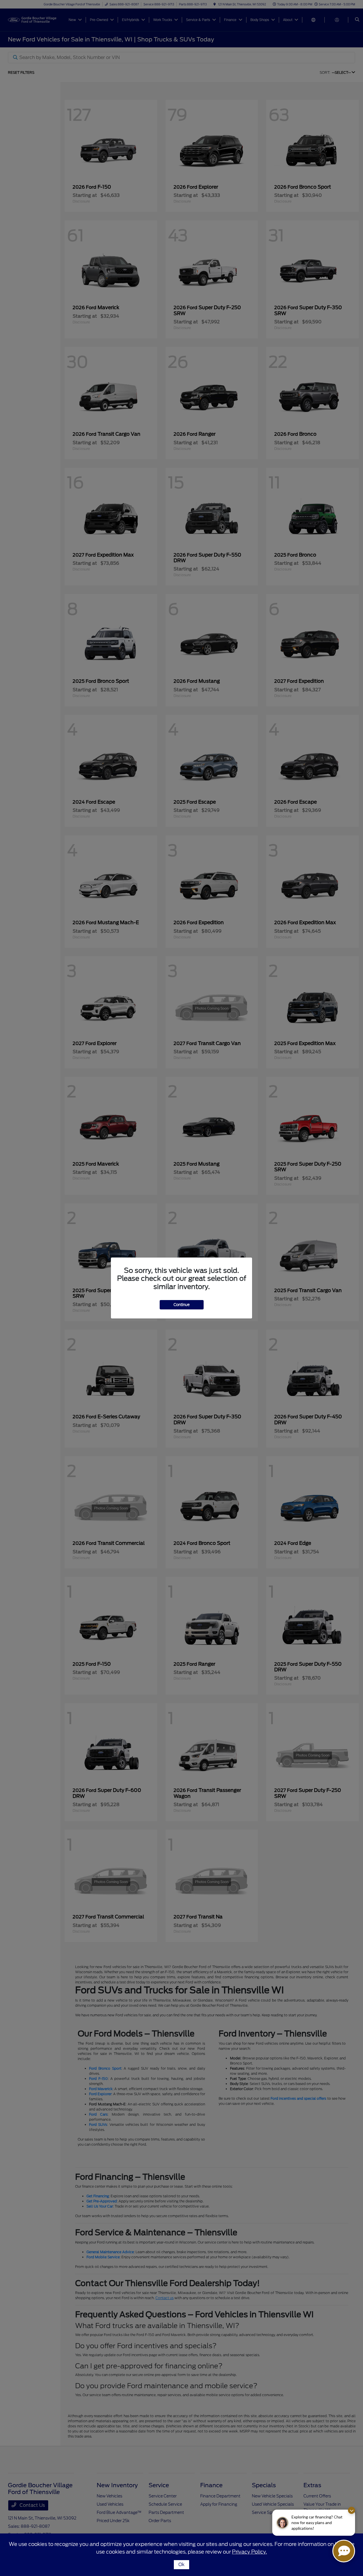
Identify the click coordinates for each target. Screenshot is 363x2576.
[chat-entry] (344, 2551)
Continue (182, 1305)
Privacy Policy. (249, 2552)
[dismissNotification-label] (352, 2510)
